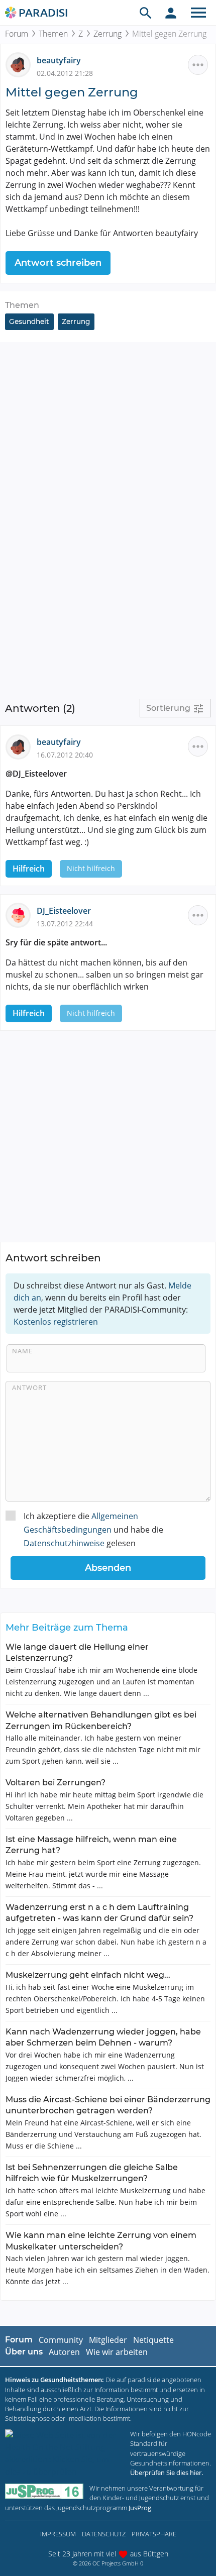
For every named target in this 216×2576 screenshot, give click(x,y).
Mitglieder (108, 2340)
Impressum (58, 2534)
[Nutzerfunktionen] (171, 13)
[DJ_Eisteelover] (21, 915)
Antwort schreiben (58, 263)
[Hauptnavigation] (198, 13)
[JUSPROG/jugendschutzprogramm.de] (44, 2491)
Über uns (24, 2352)
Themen (53, 34)
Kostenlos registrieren (56, 1322)
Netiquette (153, 2340)
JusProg (140, 2508)
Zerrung (107, 34)
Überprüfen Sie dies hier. (167, 2473)
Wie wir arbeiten (117, 2352)
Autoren (64, 2352)
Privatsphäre (154, 2534)
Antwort (29, 1387)
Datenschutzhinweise (64, 1543)
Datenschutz (104, 2534)
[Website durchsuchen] (146, 13)
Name (22, 1351)
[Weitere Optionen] (198, 65)
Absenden (108, 1568)
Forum (17, 34)
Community (61, 2340)
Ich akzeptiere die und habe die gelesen (93, 1530)
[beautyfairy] (21, 64)
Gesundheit (29, 321)
